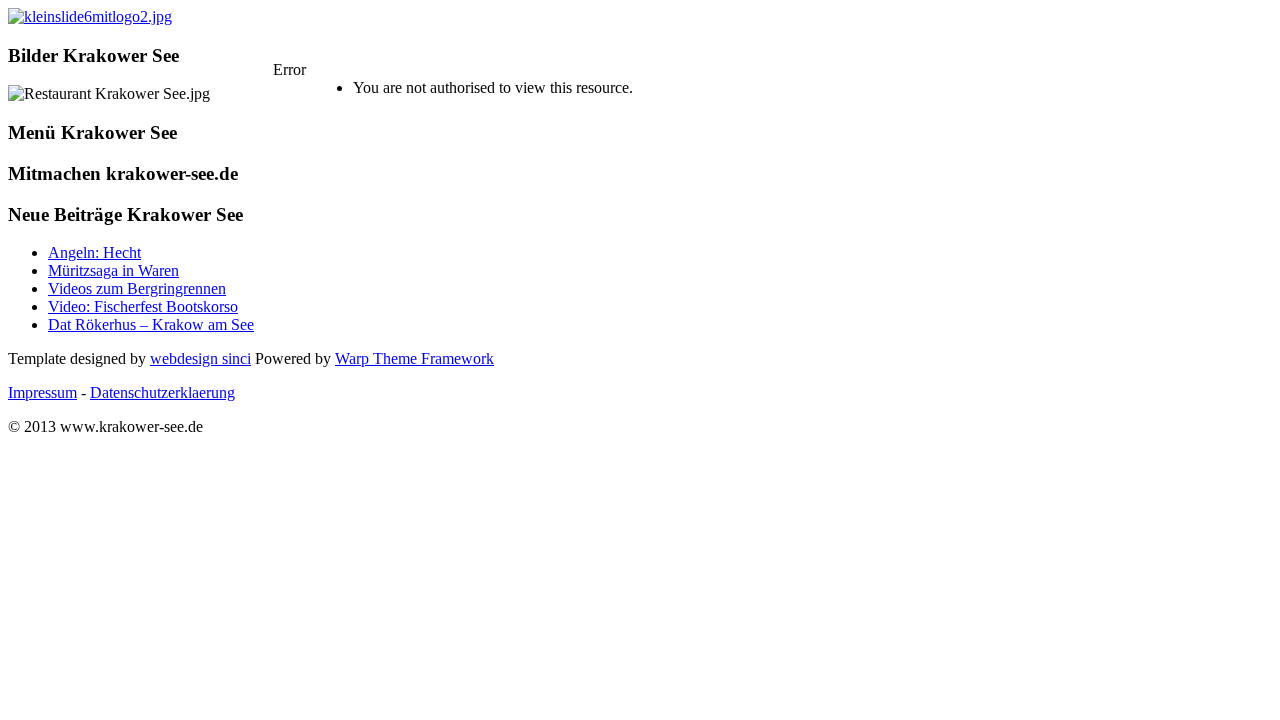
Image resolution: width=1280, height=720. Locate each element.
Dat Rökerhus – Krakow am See (151, 324)
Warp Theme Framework (414, 358)
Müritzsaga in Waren (113, 270)
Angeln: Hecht (94, 252)
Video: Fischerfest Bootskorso (143, 306)
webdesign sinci (200, 358)
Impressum (42, 392)
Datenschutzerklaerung (162, 392)
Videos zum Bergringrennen (137, 288)
